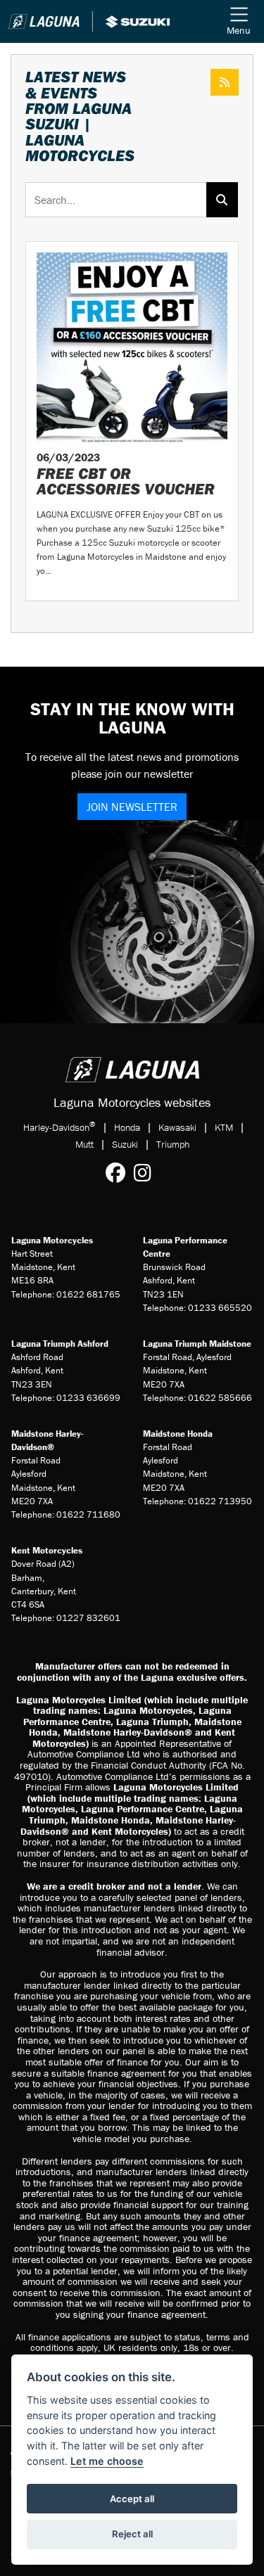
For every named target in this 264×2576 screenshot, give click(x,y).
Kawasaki (177, 1127)
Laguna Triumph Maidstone (197, 1344)
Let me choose (107, 2461)
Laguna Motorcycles (52, 1240)
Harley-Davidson (59, 1127)
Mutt (84, 1144)
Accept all (132, 2499)
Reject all (132, 2534)
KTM (224, 1127)
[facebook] (119, 1173)
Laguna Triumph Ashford (60, 1344)
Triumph (173, 1144)
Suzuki (125, 1144)
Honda (127, 1127)
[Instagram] (146, 1173)
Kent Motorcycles (47, 1550)
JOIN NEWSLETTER (132, 807)
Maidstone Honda (178, 1434)
